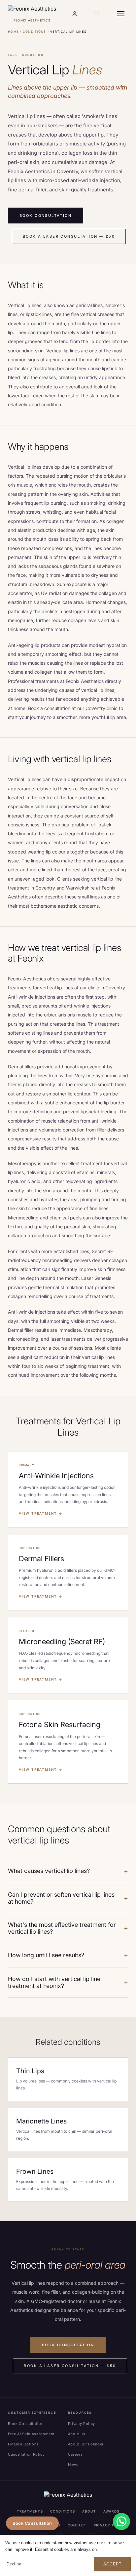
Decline (14, 2564)
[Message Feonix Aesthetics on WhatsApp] (121, 2521)
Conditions (34, 32)
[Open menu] (121, 14)
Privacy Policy (82, 2424)
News (73, 2465)
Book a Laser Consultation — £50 (69, 236)
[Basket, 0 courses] (96, 14)
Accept (112, 2564)
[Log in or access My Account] (74, 14)
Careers (75, 2454)
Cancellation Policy (26, 2454)
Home (13, 32)
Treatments (30, 2511)
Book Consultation (46, 216)
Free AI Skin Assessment (31, 2434)
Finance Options (23, 2444)
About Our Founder (86, 2444)
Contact (77, 2525)
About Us (77, 2434)
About (89, 2511)
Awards (111, 2511)
